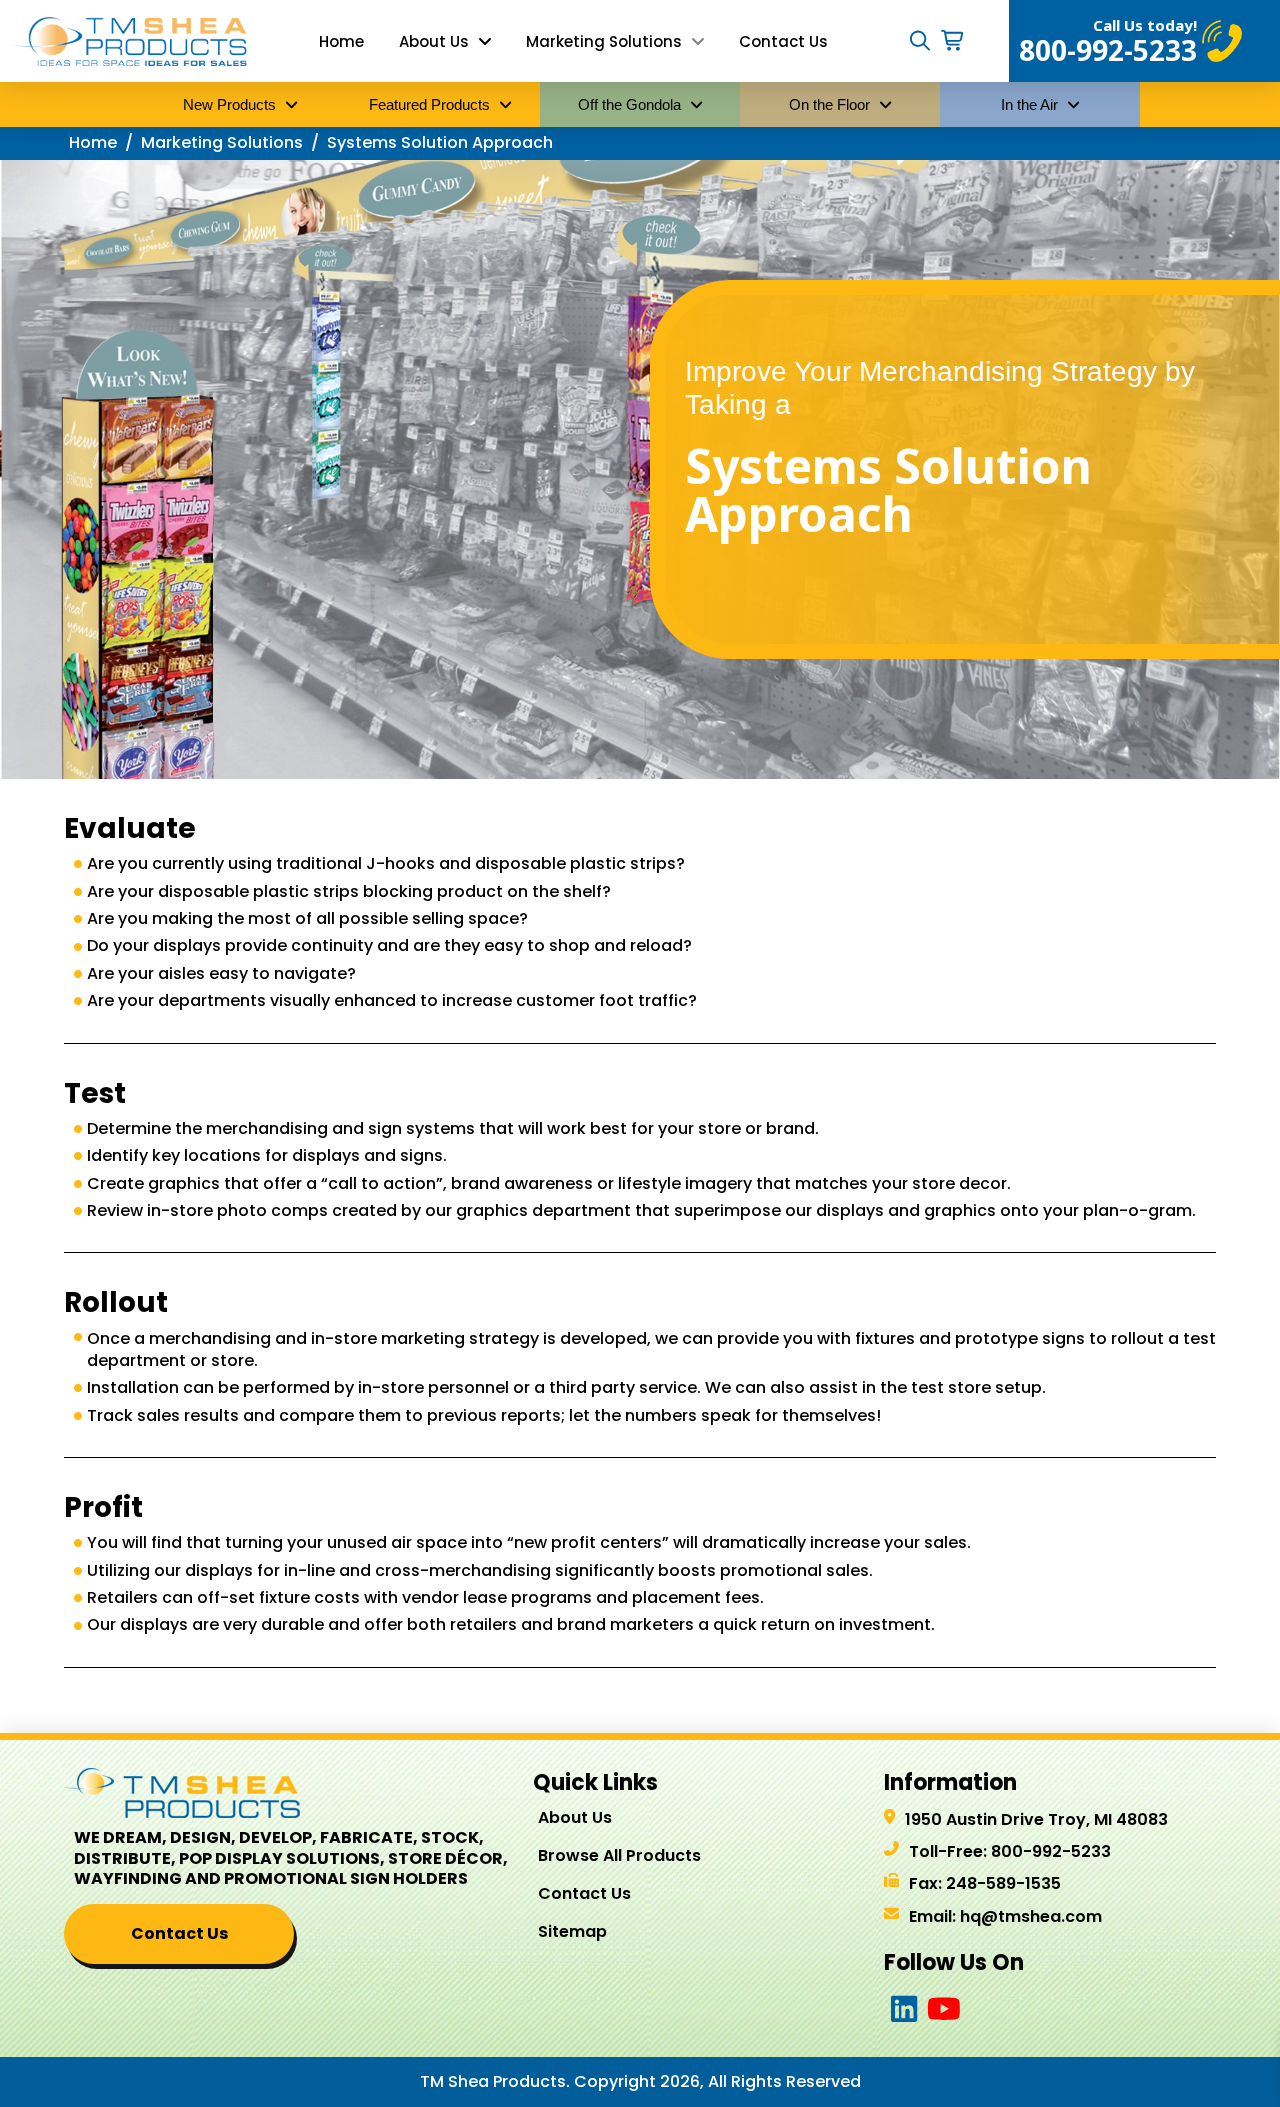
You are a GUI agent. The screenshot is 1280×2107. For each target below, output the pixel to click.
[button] (920, 41)
